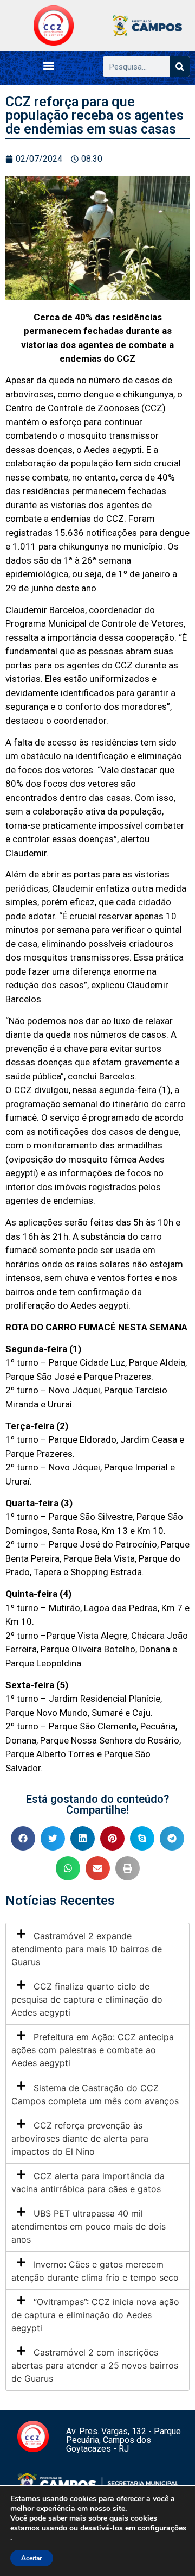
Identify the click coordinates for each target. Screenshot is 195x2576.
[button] (49, 65)
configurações (162, 2528)
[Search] (180, 67)
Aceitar (32, 2558)
